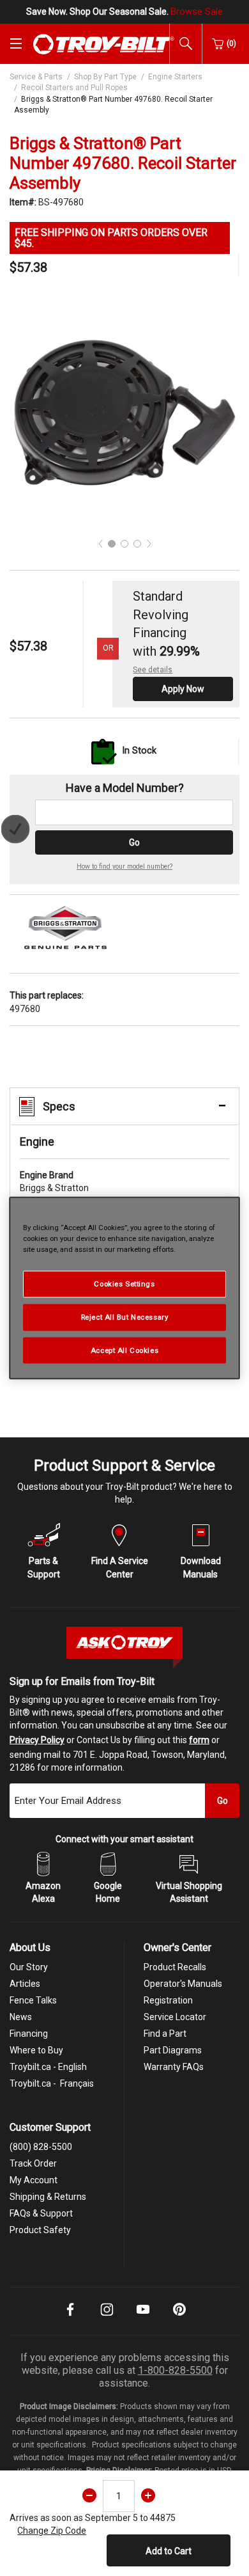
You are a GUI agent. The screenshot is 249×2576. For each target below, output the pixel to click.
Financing (29, 2034)
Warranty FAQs (174, 2067)
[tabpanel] (124, 413)
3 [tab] (137, 544)
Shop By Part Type (105, 77)
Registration (168, 2000)
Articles (25, 1984)
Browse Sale (197, 12)
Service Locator (175, 2017)
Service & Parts (36, 77)
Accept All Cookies (124, 1350)
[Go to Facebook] (70, 2318)
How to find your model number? (124, 866)
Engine (37, 1142)
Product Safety (40, 2230)
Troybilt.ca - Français (52, 2083)
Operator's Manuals (183, 1984)
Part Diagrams (173, 2050)
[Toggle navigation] (16, 43)
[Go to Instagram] (107, 2318)
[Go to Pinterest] (179, 2318)
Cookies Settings (124, 1283)
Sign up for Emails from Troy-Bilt (82, 1681)
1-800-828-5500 (175, 2370)
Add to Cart (169, 2551)
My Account (34, 2180)
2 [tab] (124, 544)
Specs (59, 1106)
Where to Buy (36, 2050)
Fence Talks (33, 2000)
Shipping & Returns (48, 2197)
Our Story (29, 1967)
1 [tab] (112, 544)
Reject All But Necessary (125, 1316)
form (199, 1740)
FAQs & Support (41, 2213)
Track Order (33, 2163)
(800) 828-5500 (41, 2147)
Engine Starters (175, 77)
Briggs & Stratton (54, 1181)
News (21, 2017)
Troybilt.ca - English (48, 2067)
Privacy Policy (37, 1740)
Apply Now (183, 689)
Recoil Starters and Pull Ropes (74, 88)
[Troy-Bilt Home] (104, 43)
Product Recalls (175, 1967)
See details (153, 670)
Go (134, 842)
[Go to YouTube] (143, 2318)
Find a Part (165, 2034)
